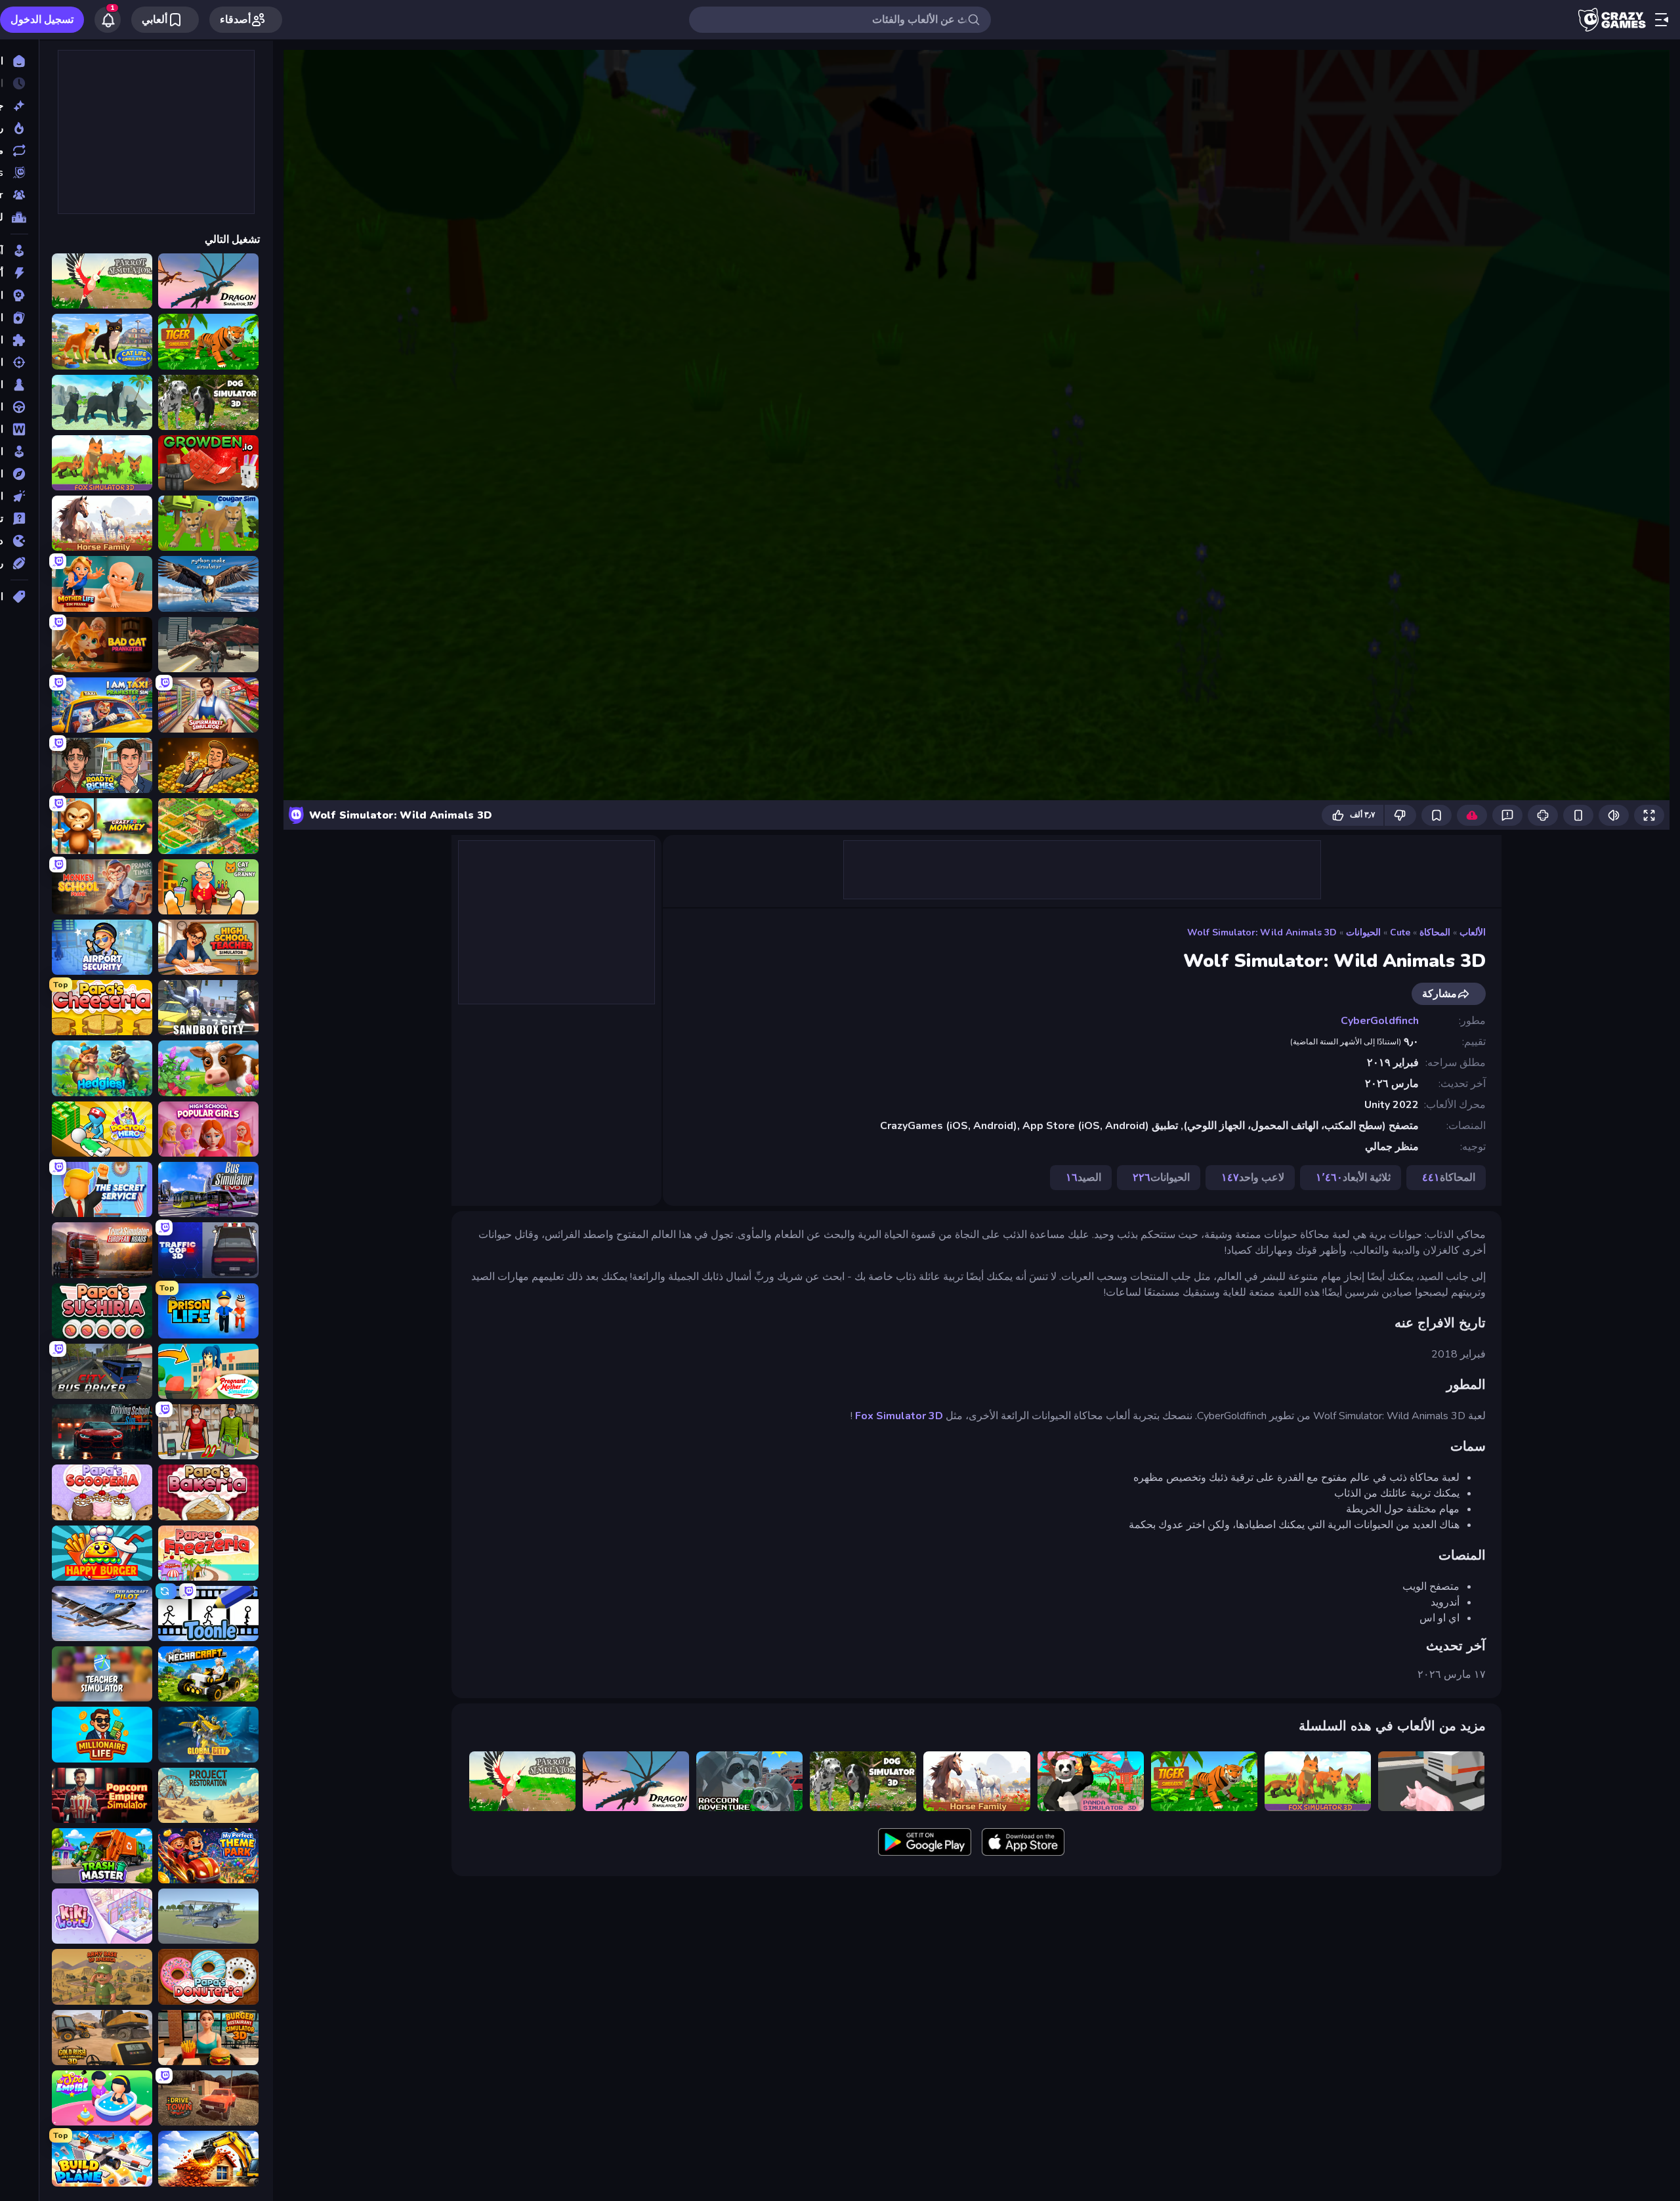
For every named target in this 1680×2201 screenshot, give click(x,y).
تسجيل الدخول (42, 20)
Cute (1400, 932)
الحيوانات (1363, 932)
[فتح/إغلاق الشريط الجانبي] (1662, 20)
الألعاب (1473, 932)
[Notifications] (108, 20)
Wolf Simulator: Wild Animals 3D (1262, 932)
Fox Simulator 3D (899, 1416)
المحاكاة (1435, 932)
